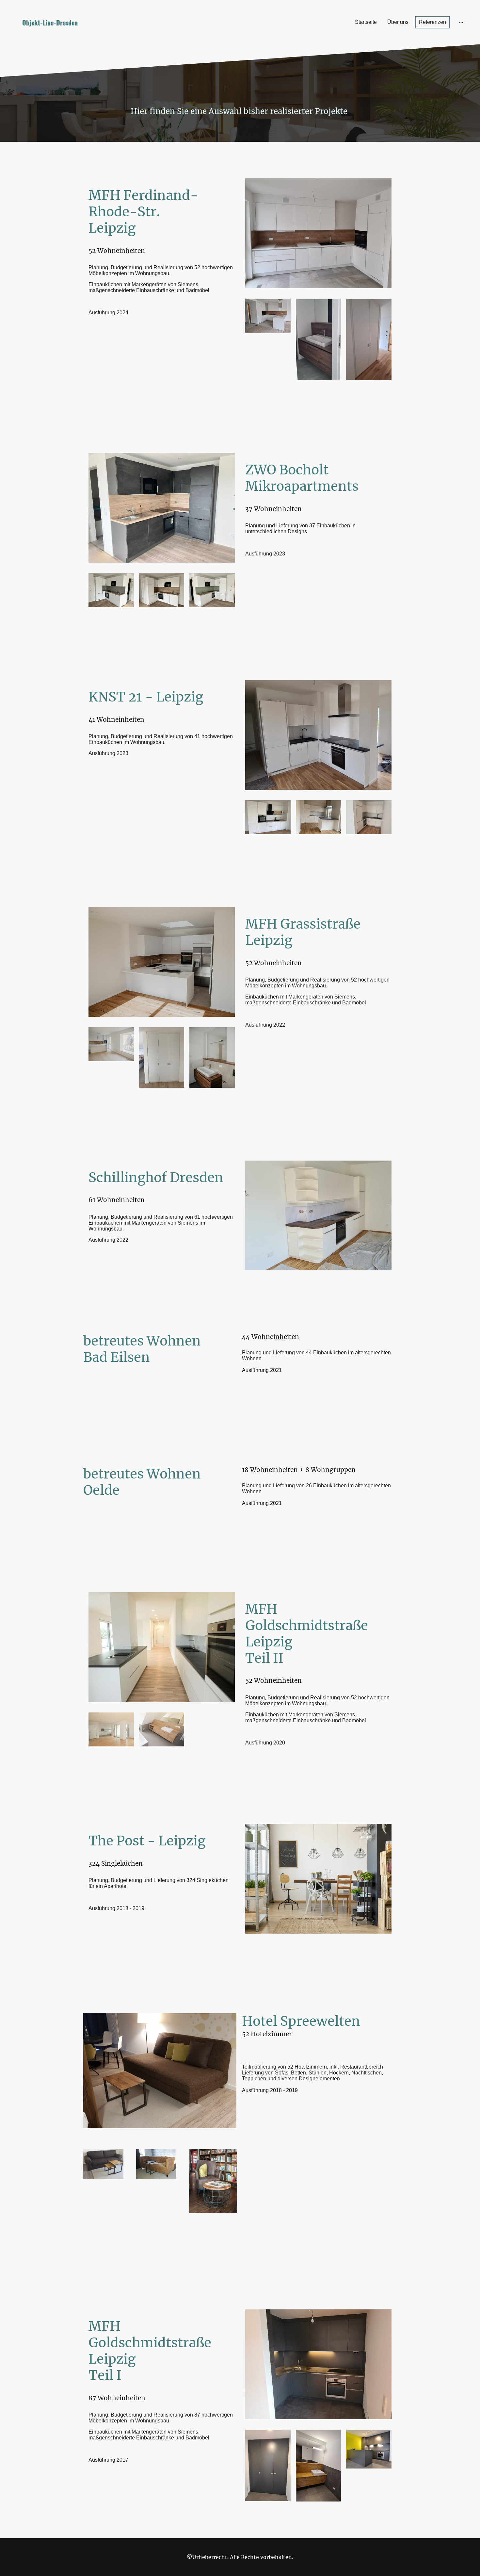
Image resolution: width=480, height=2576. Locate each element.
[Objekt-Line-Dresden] (83, 36)
